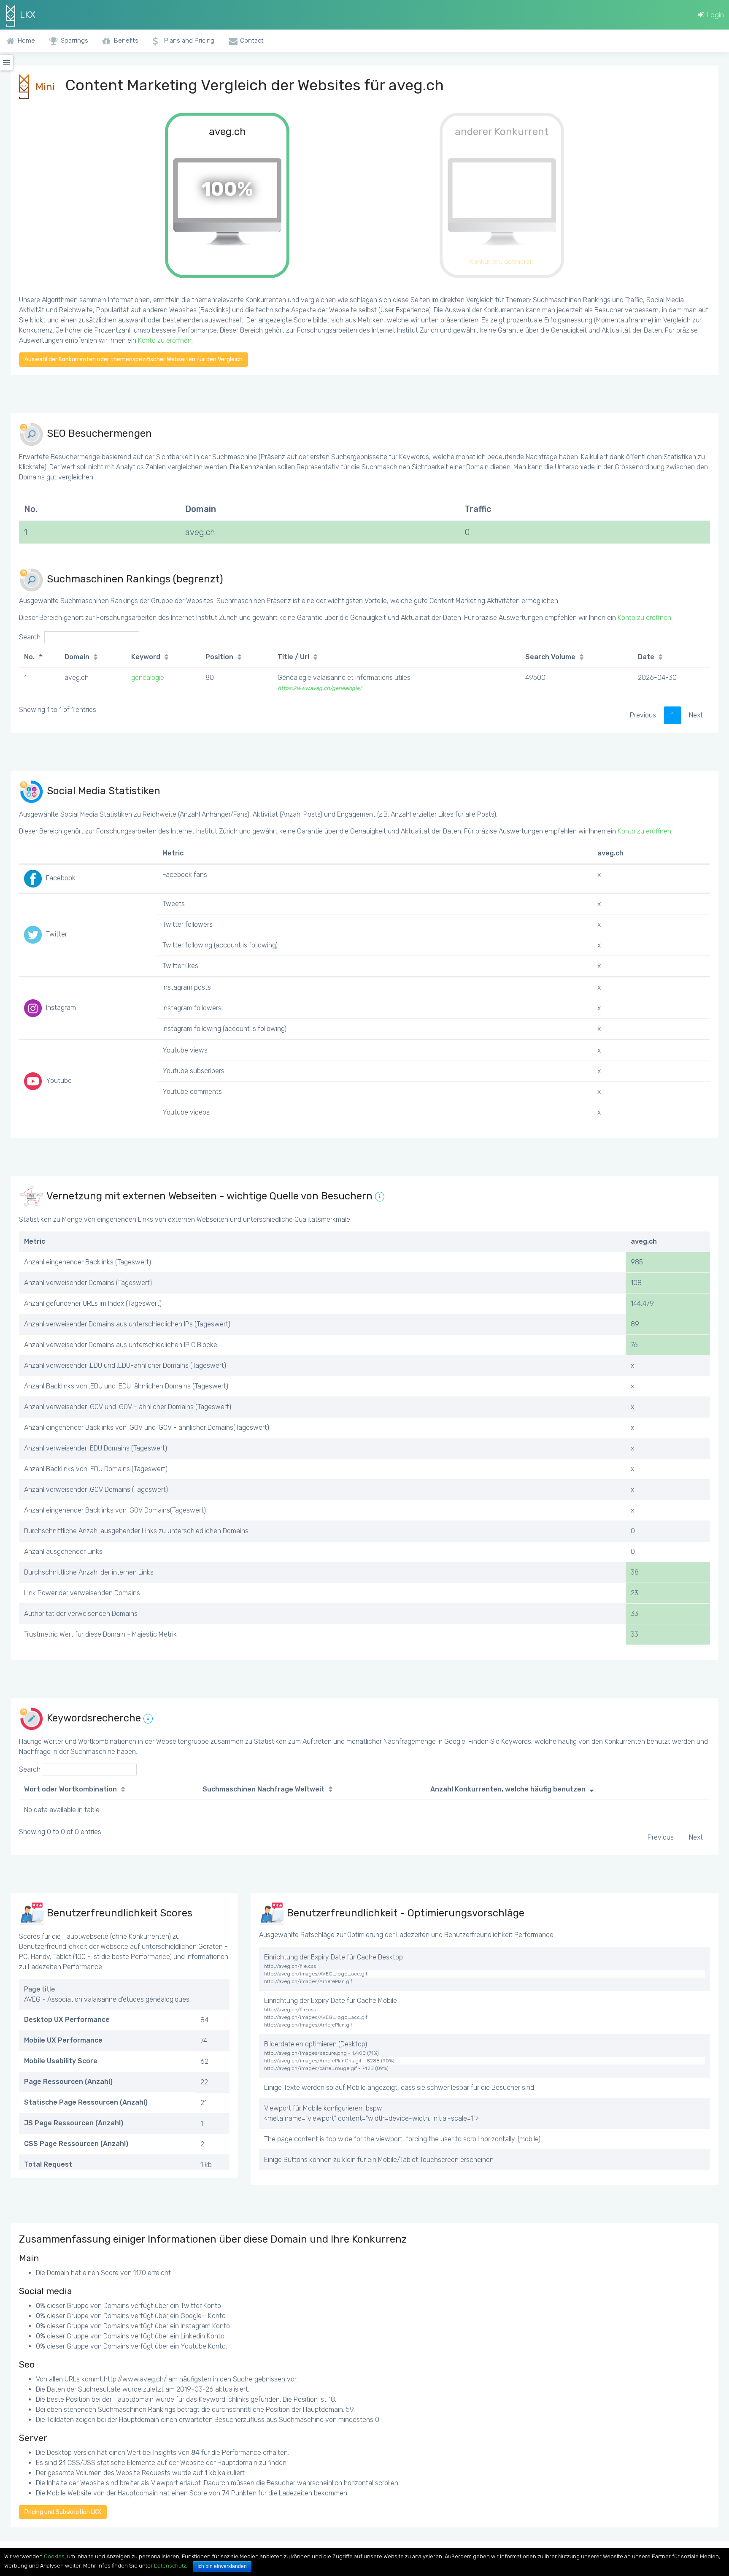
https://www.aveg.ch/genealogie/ (320, 688)
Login (714, 15)
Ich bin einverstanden (222, 2566)
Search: (30, 637)
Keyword (146, 657)
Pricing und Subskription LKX (63, 2512)
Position (219, 657)
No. (29, 657)
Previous (643, 715)
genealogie (148, 678)
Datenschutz (170, 2566)
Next (696, 715)
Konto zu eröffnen (165, 340)
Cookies (54, 2556)
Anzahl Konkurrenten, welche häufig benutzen (508, 1789)
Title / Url (293, 657)
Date (646, 657)
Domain (77, 657)
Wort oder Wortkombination (70, 1789)
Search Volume (550, 657)
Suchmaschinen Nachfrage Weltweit (263, 1789)
